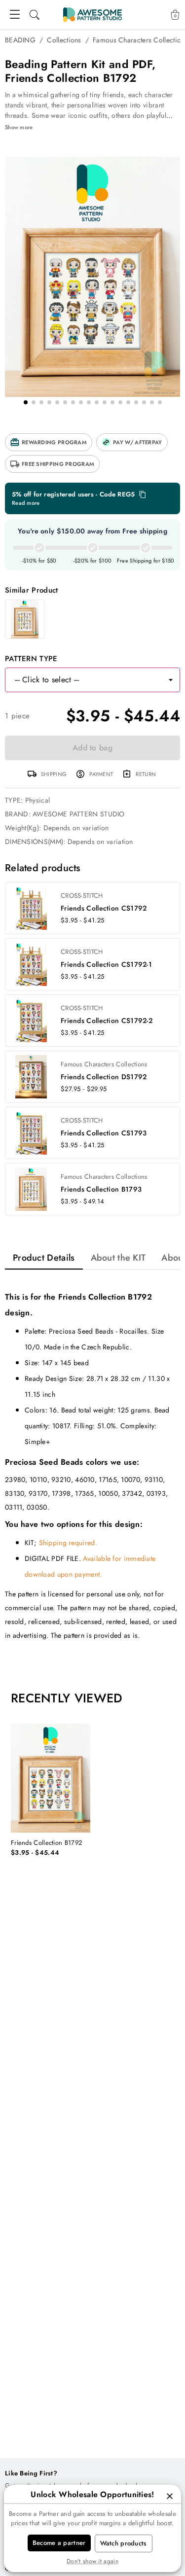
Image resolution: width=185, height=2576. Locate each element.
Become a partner (59, 2543)
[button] (49, 442)
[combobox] (83, 680)
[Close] (170, 2496)
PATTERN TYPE (31, 659)
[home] (92, 15)
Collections (64, 40)
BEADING (20, 40)
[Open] (171, 680)
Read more (26, 503)
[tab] (44, 1258)
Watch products (124, 2543)
